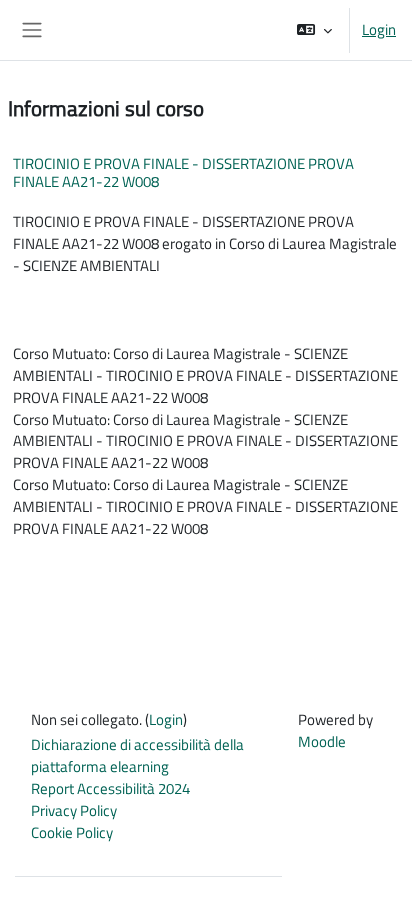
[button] (314, 30)
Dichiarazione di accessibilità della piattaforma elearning (137, 755)
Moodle (322, 741)
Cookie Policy (72, 832)
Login (379, 30)
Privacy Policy (74, 810)
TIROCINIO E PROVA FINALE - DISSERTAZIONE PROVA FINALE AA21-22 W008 (183, 172)
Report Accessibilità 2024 (110, 788)
